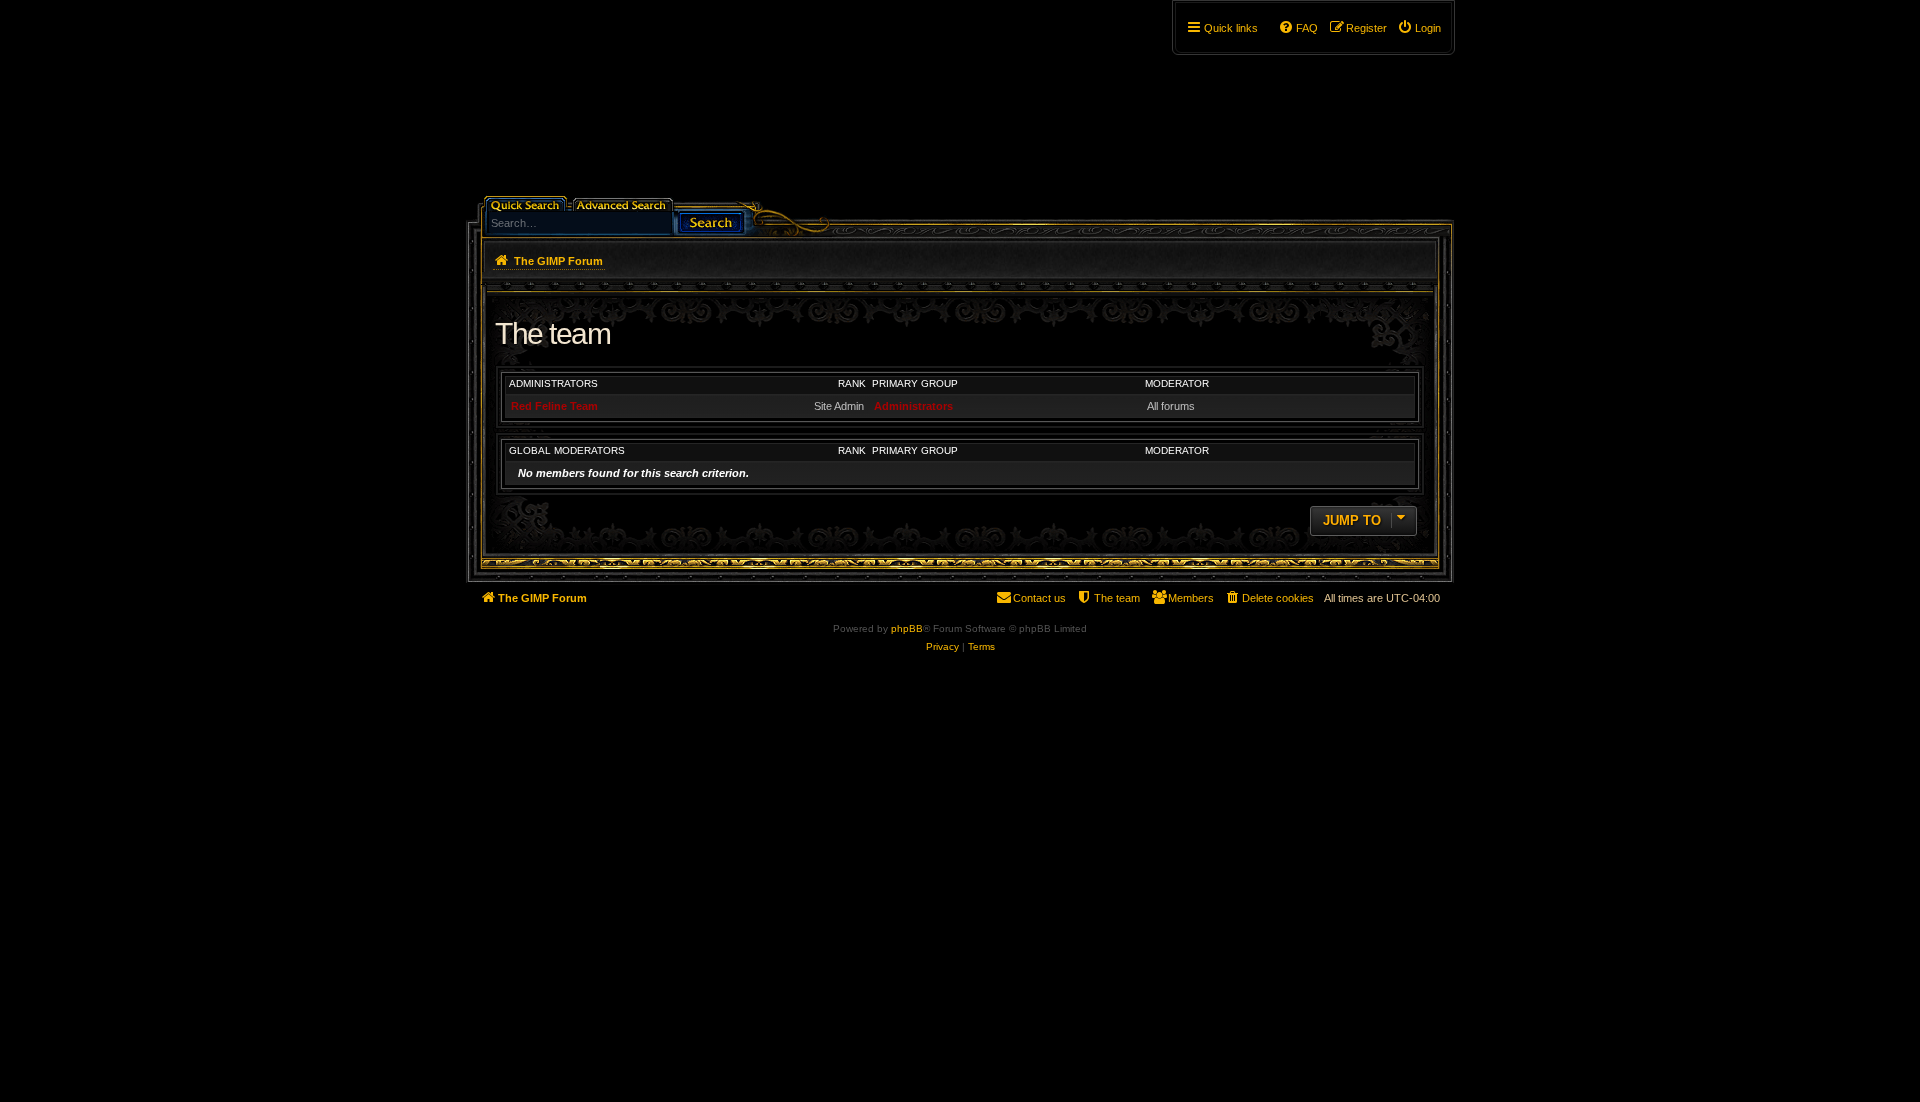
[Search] (711, 220)
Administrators (553, 383)
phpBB (907, 628)
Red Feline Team (554, 406)
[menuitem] (1419, 28)
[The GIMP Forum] (636, 105)
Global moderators (567, 450)
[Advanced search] (624, 203)
